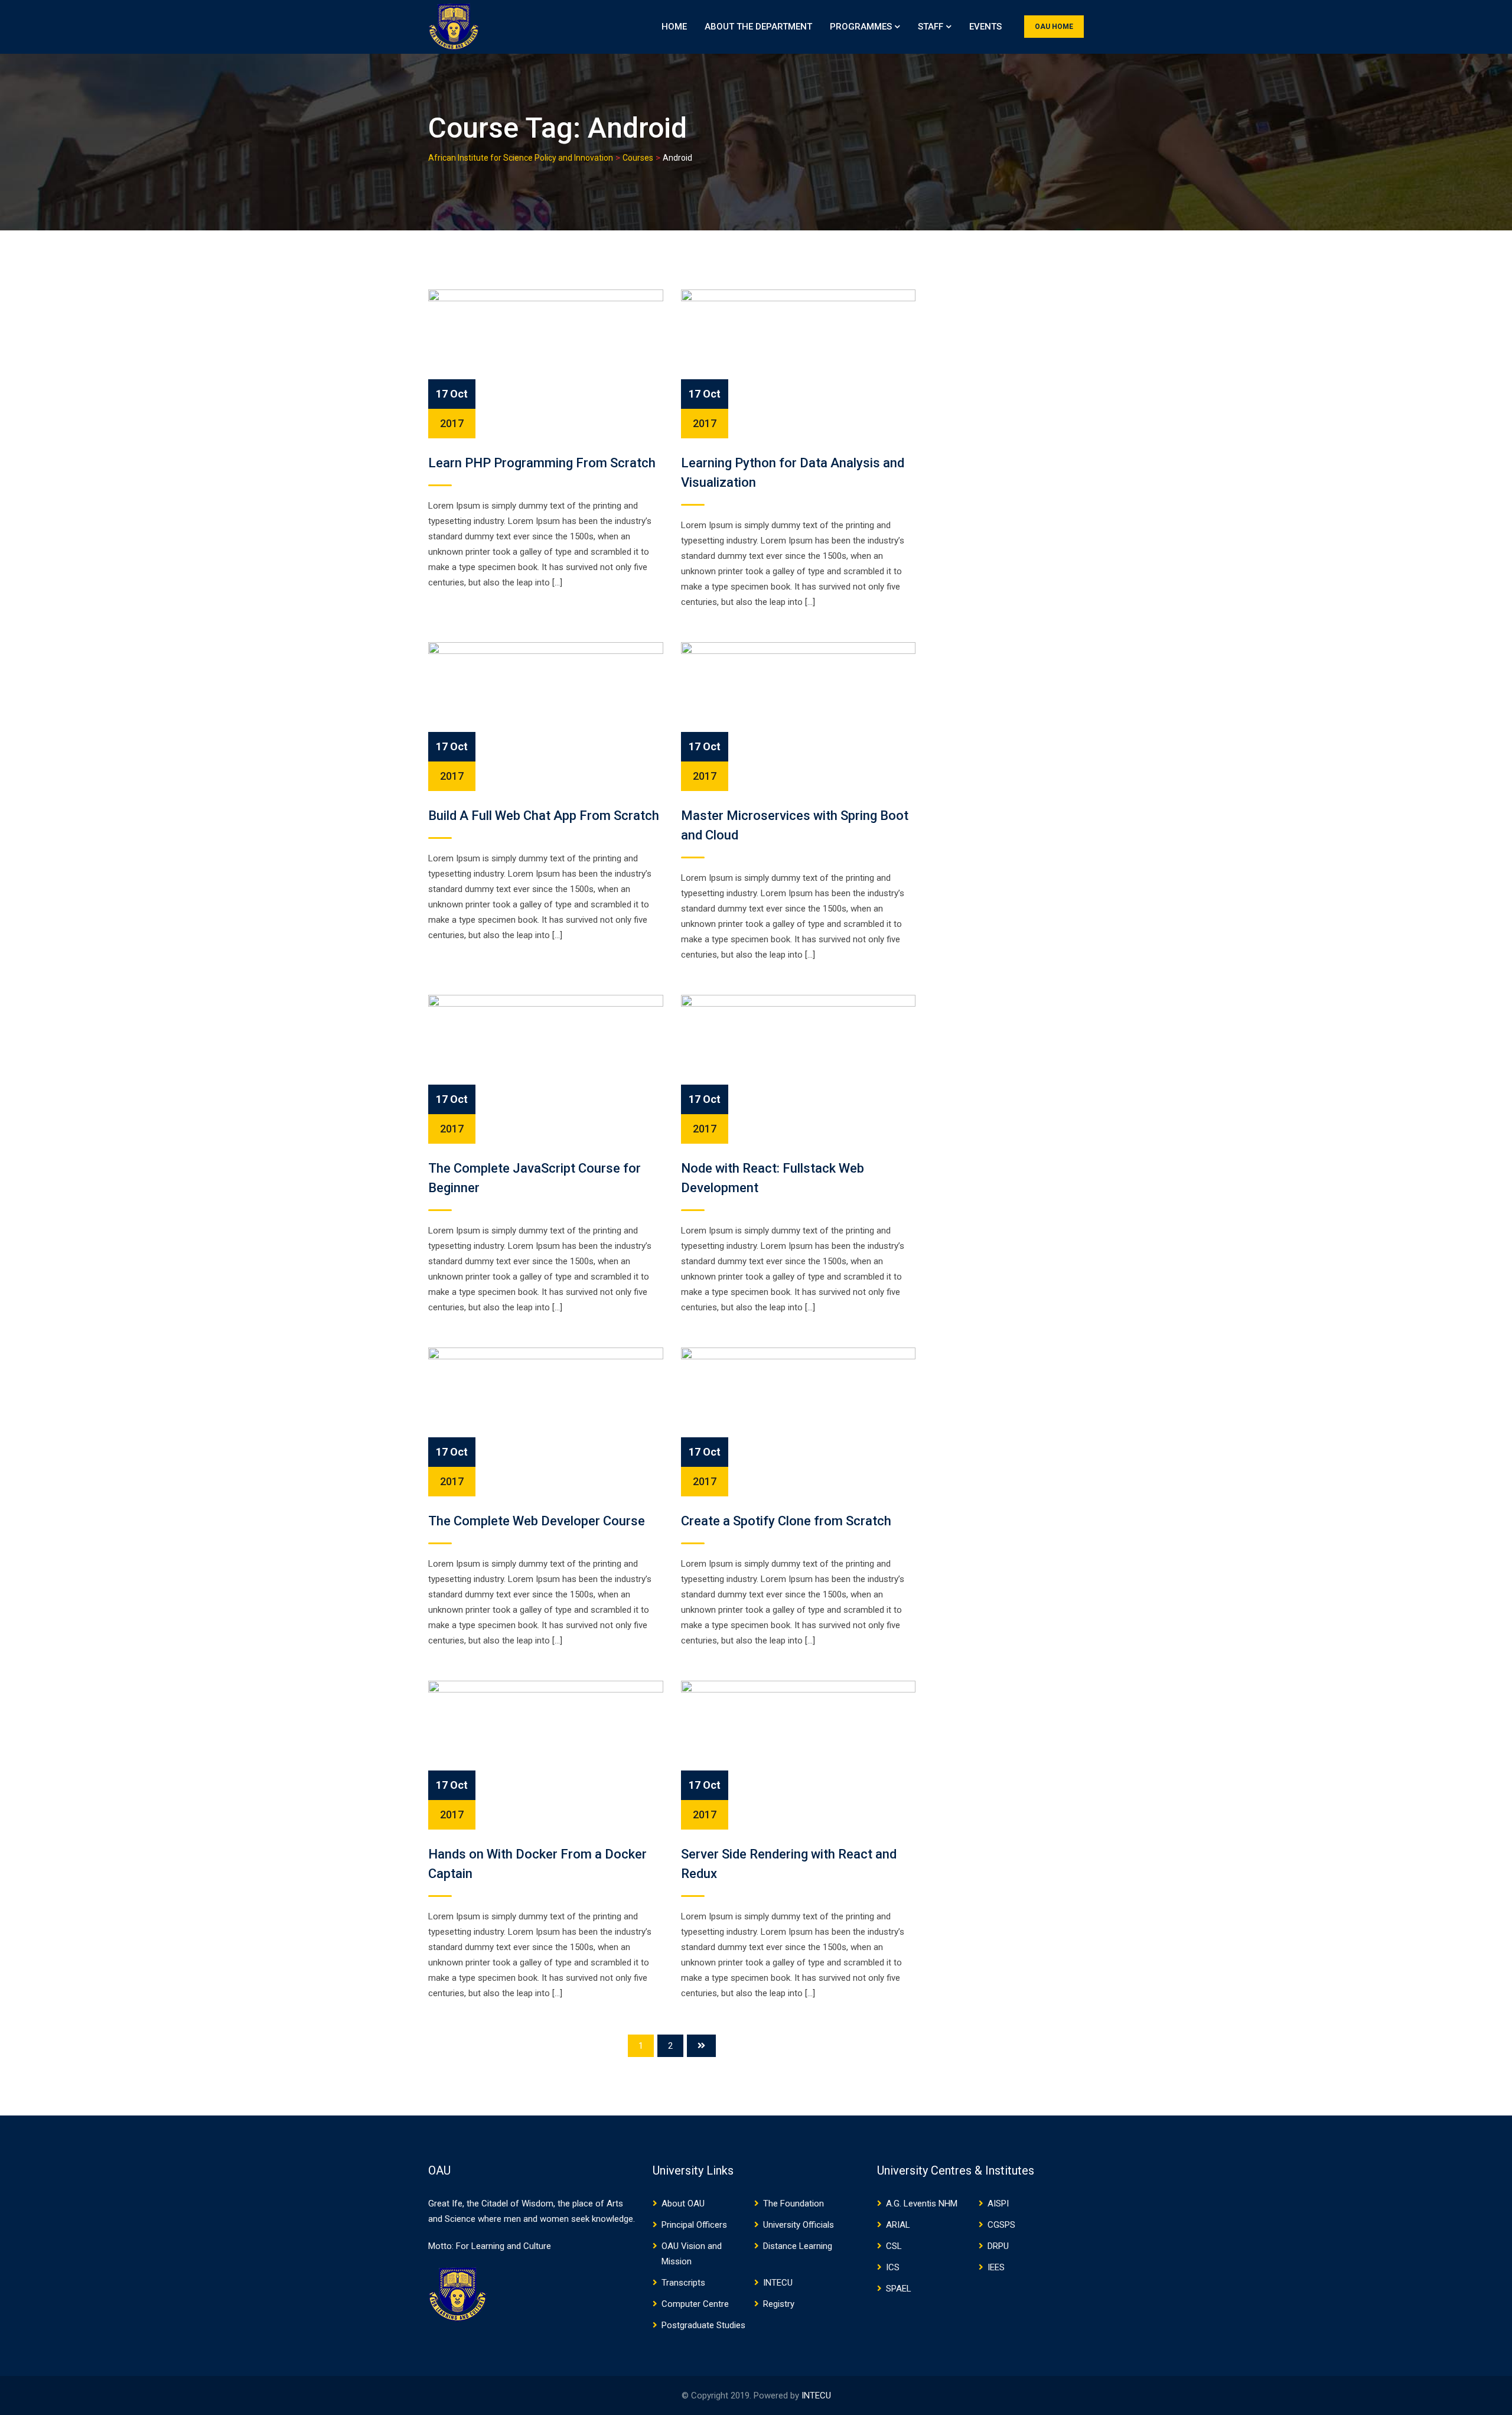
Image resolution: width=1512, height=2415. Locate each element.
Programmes (861, 27)
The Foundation (794, 2204)
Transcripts (683, 2283)
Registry (779, 2304)
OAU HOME (1054, 27)
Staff (931, 27)
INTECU (778, 2283)
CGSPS (1001, 2225)
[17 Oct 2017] (546, 363)
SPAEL (899, 2289)
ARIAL (898, 2225)
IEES (996, 2267)
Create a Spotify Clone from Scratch (786, 1521)
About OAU (683, 2204)
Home (674, 27)
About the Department (758, 27)
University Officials (799, 2225)
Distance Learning (798, 2246)
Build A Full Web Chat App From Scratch (544, 816)
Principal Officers (694, 2225)
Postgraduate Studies (703, 2325)
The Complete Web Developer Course (537, 1521)
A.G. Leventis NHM (922, 2204)
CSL (894, 2246)
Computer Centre (695, 2304)
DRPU (998, 2246)
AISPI (998, 2204)
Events (985, 27)
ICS (893, 2267)
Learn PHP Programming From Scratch (542, 463)
